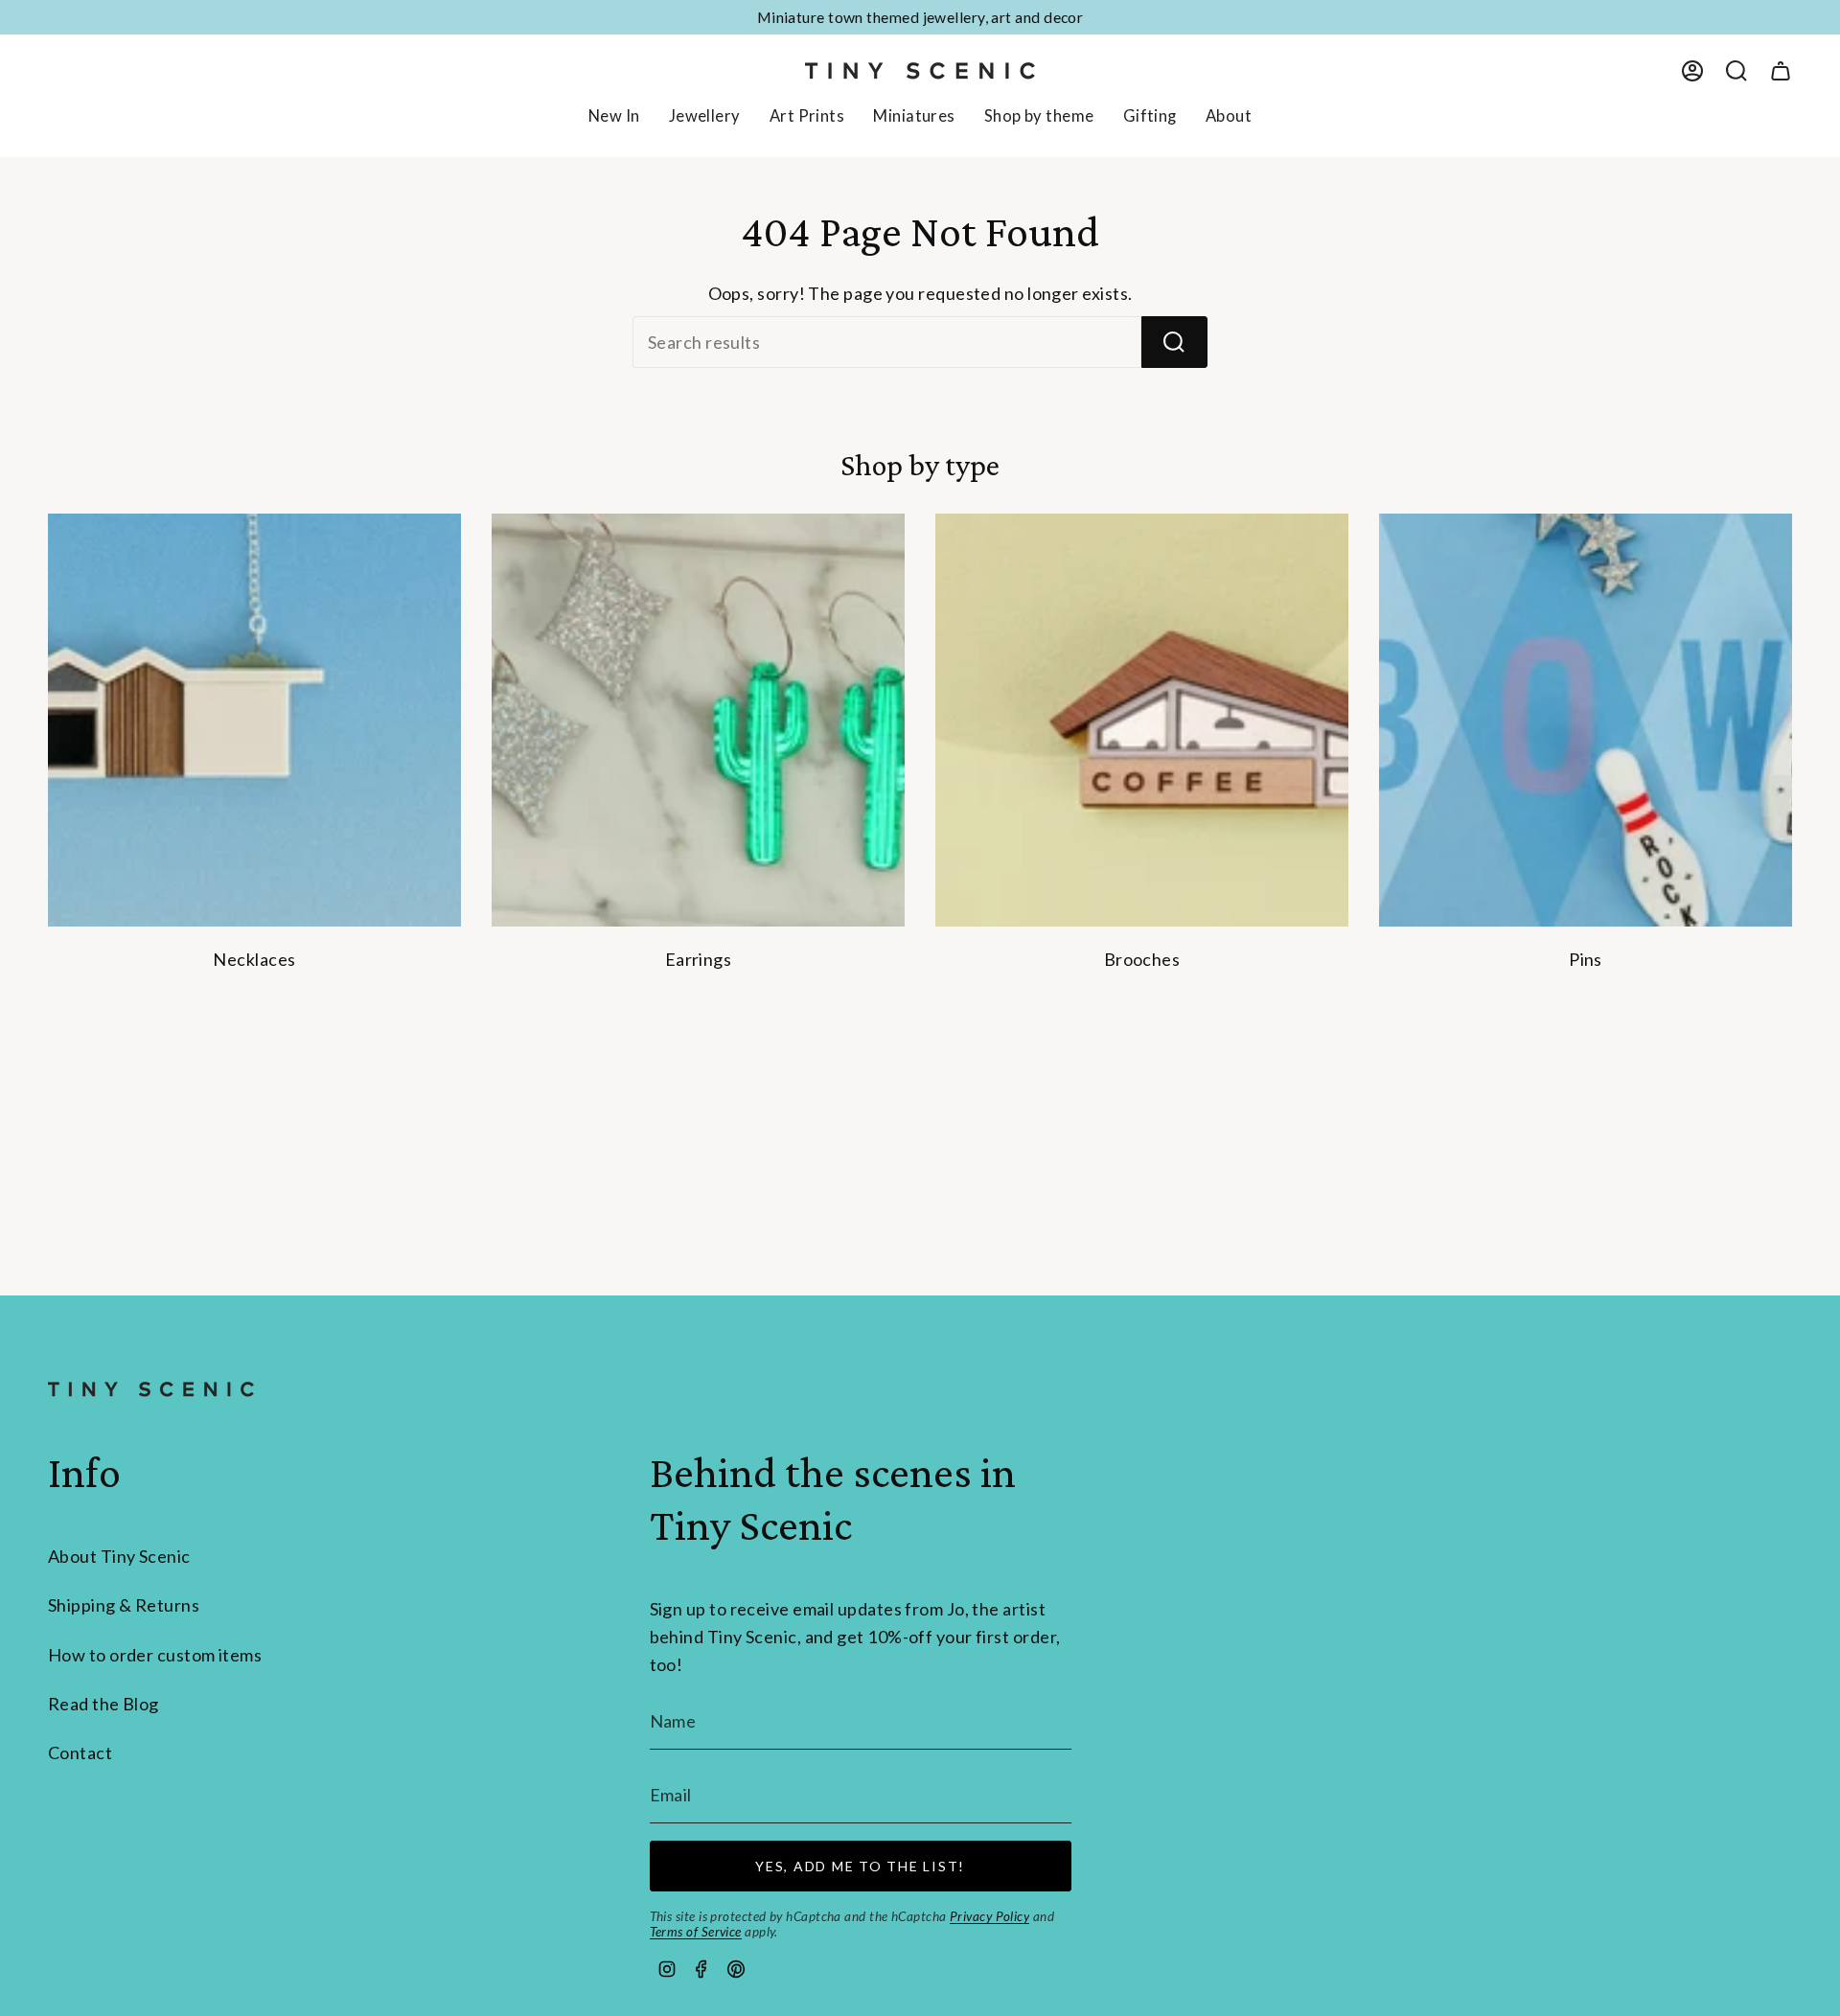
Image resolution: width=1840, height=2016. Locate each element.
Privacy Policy (989, 1916)
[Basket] (1781, 71)
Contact (80, 1753)
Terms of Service (696, 1932)
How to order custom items (155, 1655)
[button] (705, 118)
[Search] (1174, 342)
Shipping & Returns (124, 1605)
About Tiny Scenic (119, 1556)
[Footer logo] (151, 1389)
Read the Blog (103, 1704)
